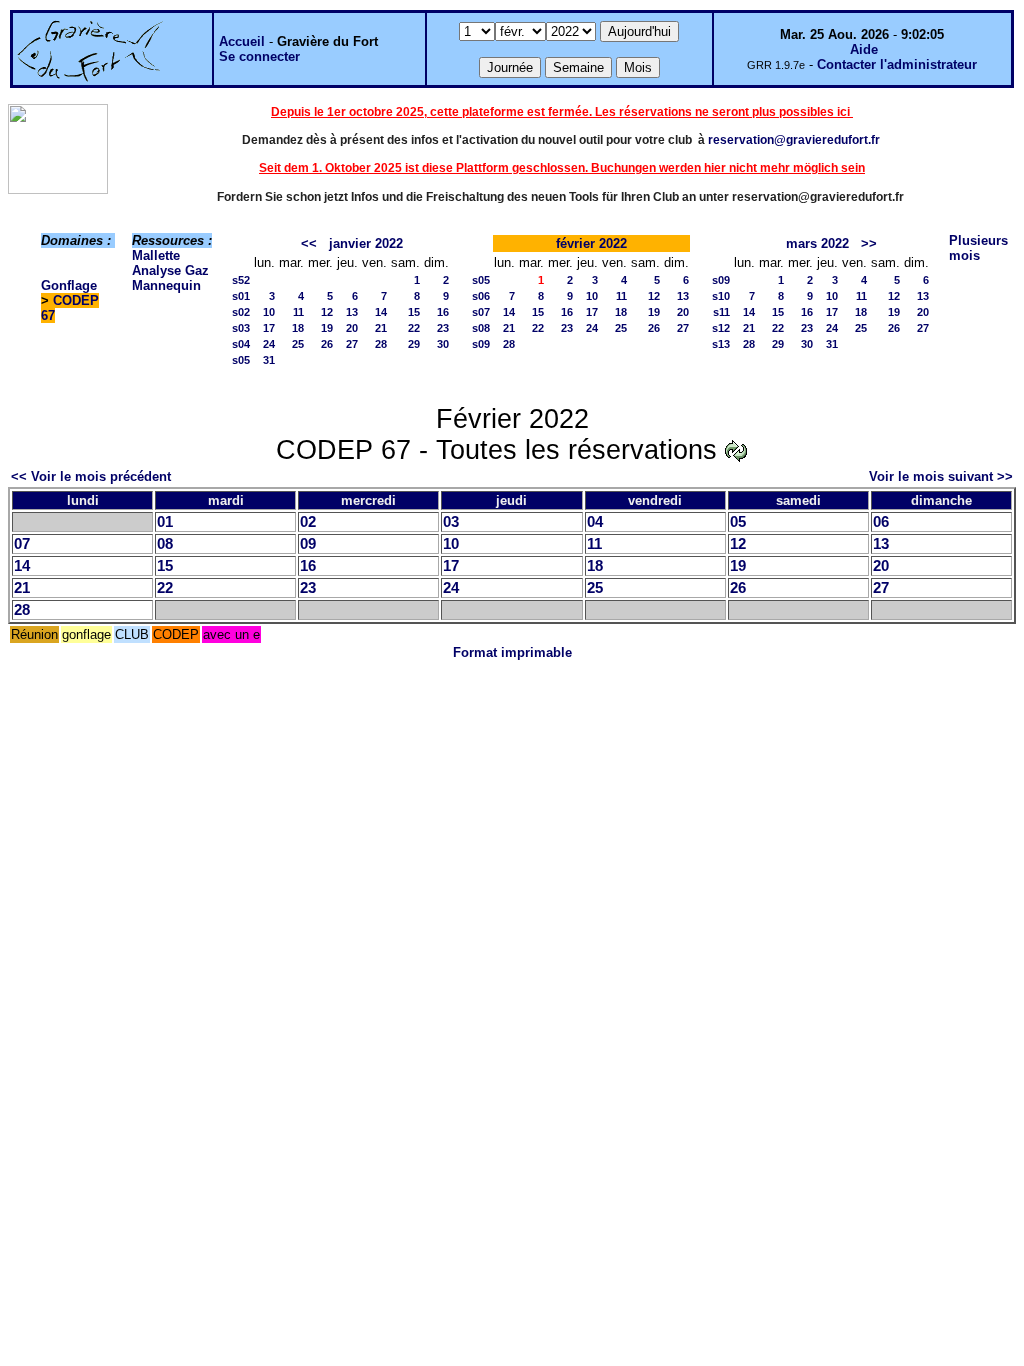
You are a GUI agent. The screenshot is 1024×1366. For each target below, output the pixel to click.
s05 (241, 360)
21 (381, 328)
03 (451, 522)
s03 (241, 328)
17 (269, 328)
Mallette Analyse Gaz (170, 263)
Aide (864, 49)
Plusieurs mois (978, 248)
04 (595, 522)
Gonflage (69, 285)
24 (269, 344)
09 (308, 544)
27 (352, 344)
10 (269, 312)
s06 (481, 296)
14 (381, 312)
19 (327, 328)
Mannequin (166, 285)
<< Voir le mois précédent (91, 476)
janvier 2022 (366, 243)
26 (327, 344)
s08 (481, 328)
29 (414, 344)
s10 (721, 296)
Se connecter (259, 56)
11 (298, 312)
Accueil (242, 41)
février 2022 (591, 243)
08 (165, 544)
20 (352, 328)
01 (165, 522)
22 (414, 328)
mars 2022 (817, 243)
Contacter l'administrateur (897, 64)
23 (443, 328)
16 (443, 312)
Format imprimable (512, 652)
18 (298, 328)
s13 (721, 344)
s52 (241, 280)
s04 (241, 344)
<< (309, 243)
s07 (481, 312)
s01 (241, 296)
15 (414, 312)
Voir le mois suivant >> (941, 476)
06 (881, 522)
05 (738, 522)
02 (308, 522)
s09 (481, 344)
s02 (241, 312)
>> (869, 243)
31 (269, 360)
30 (443, 344)
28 (381, 344)
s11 (721, 312)
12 (327, 312)
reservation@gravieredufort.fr (794, 140)
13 (352, 312)
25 (298, 344)
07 (22, 544)
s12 (721, 328)
